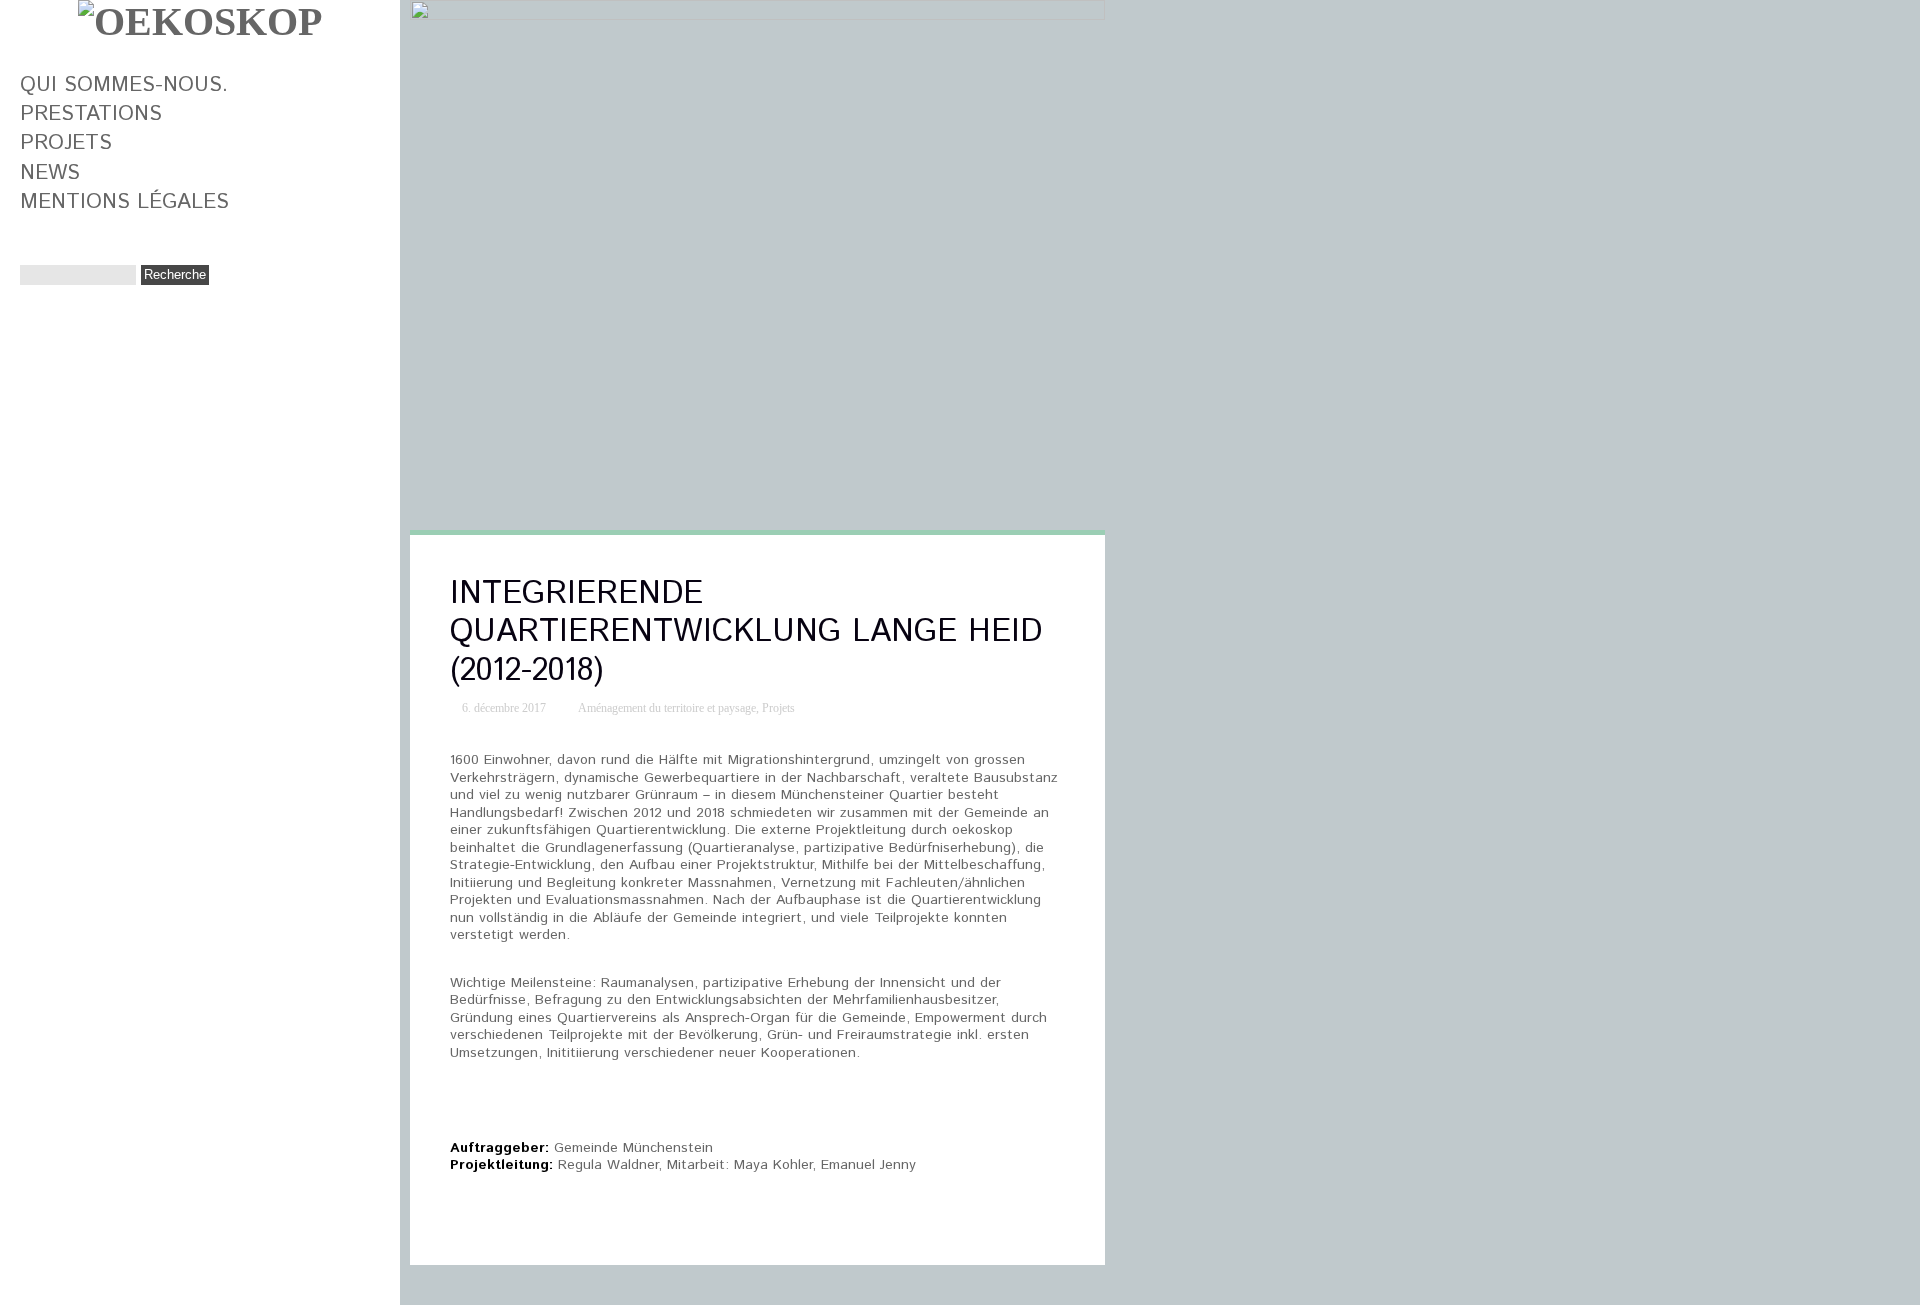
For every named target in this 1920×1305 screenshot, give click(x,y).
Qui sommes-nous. (124, 85)
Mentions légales (124, 202)
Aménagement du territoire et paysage (667, 708)
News (50, 173)
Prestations (91, 114)
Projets (66, 143)
